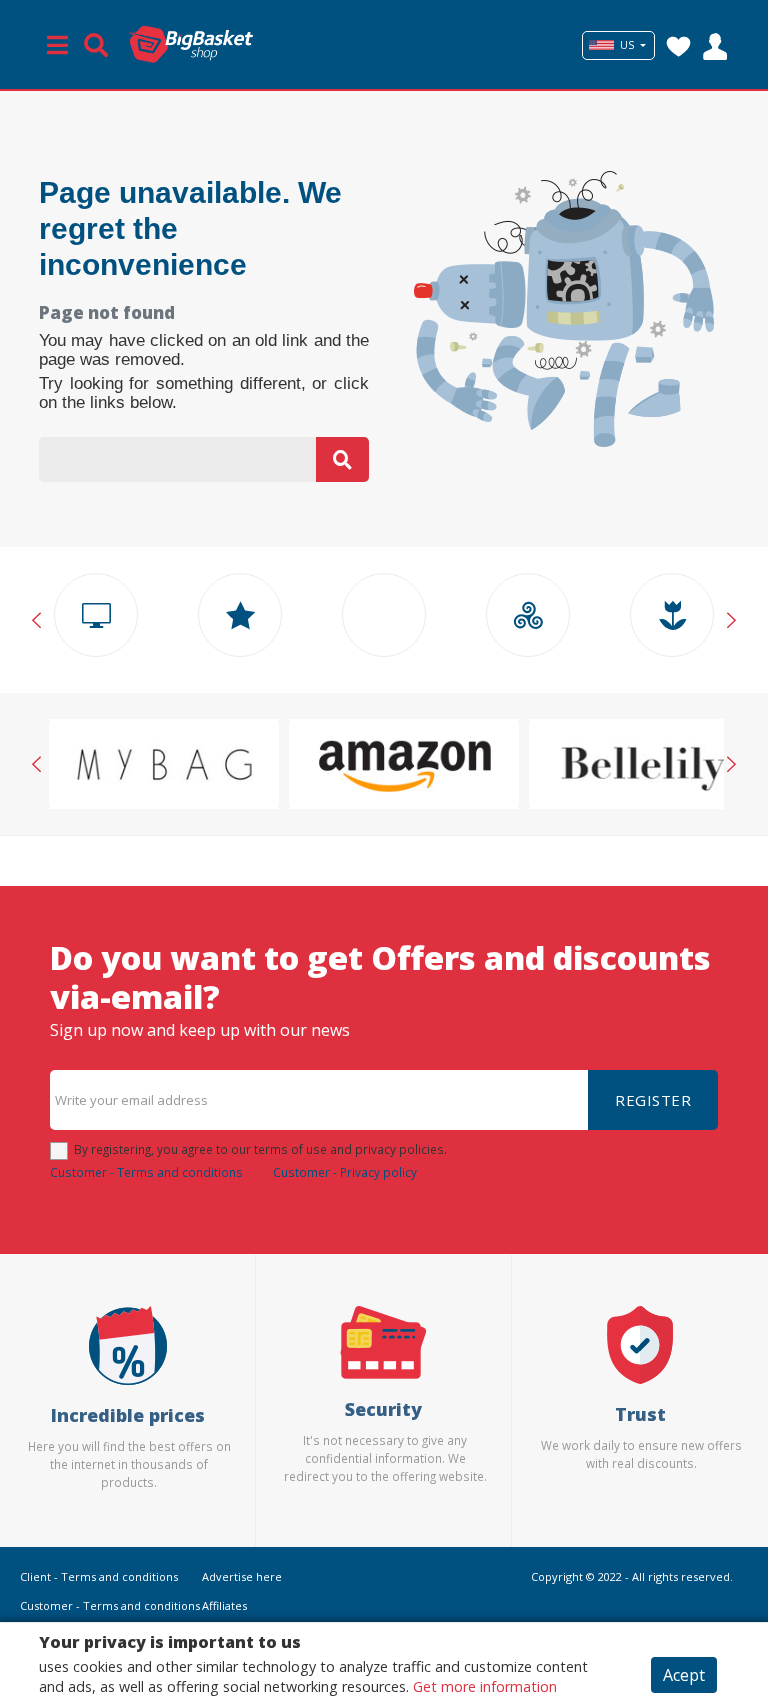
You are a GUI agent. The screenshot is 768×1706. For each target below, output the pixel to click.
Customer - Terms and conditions (146, 1172)
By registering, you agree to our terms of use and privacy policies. (260, 1149)
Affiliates (224, 1605)
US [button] (627, 45)
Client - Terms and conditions (99, 1576)
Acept (684, 1675)
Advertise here (242, 1576)
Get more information (485, 1686)
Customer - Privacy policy (345, 1172)
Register (653, 1100)
